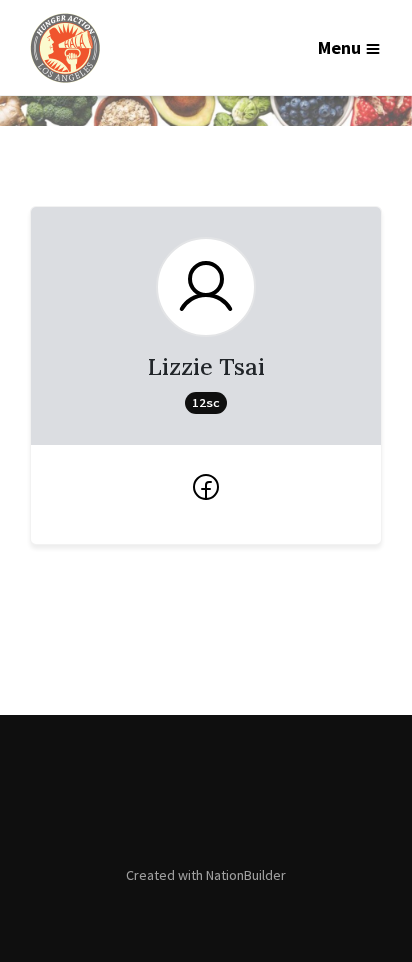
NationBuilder (246, 875)
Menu (339, 47)
